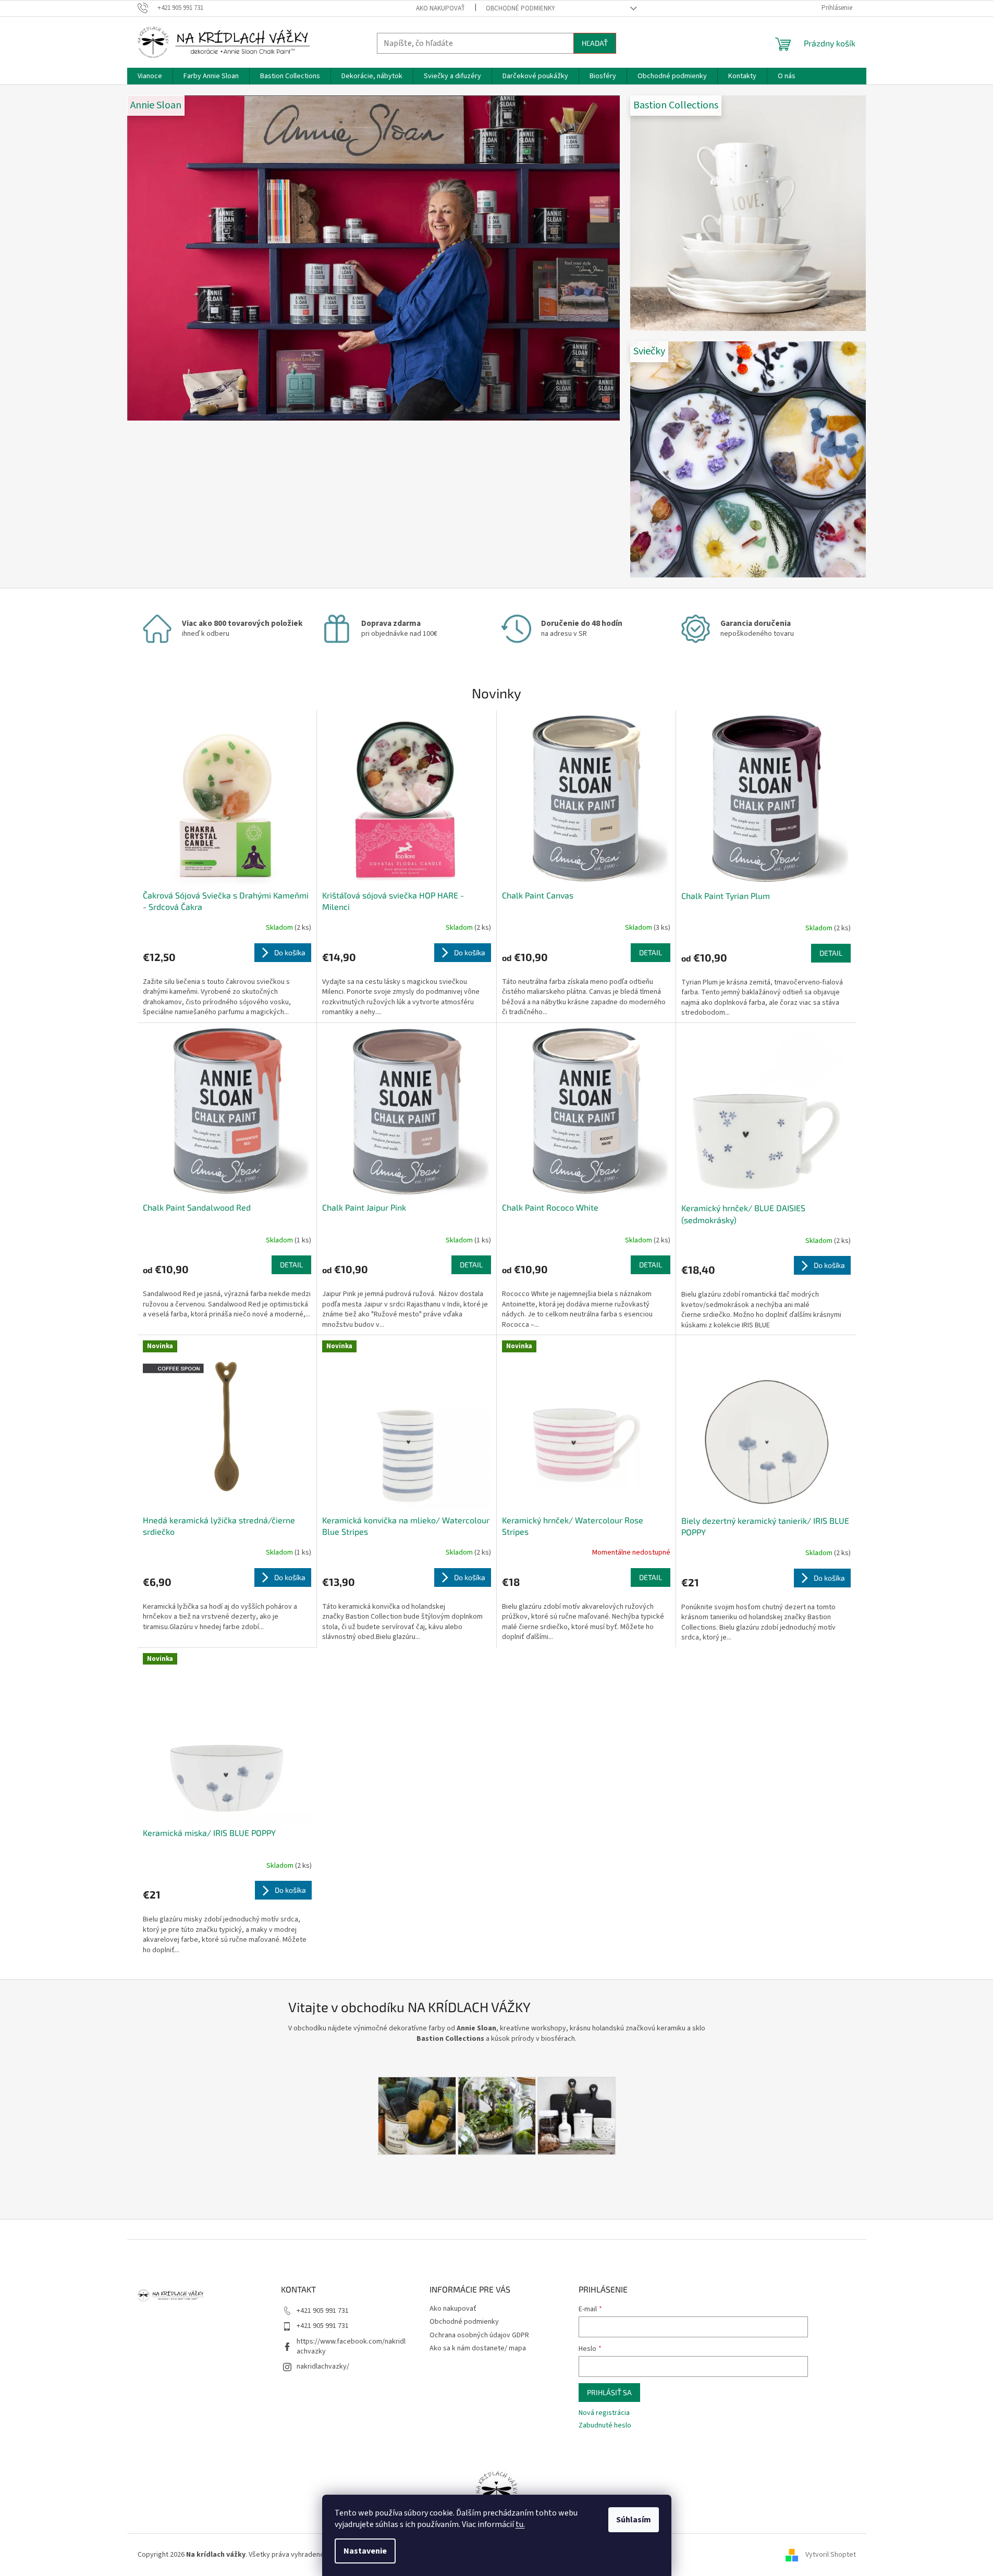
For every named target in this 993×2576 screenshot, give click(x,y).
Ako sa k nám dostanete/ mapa (478, 2348)
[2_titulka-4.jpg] (577, 2115)
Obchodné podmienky (520, 8)
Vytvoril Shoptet (831, 2555)
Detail (651, 952)
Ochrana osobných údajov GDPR (479, 2335)
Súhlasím (634, 2520)
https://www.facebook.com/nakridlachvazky (351, 2346)
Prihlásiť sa (609, 2392)
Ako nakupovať (440, 8)
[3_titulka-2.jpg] (417, 2115)
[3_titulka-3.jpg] (497, 2115)
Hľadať (595, 43)
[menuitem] (150, 76)
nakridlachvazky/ (323, 2367)
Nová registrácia (604, 2413)
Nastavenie (365, 2551)
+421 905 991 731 (323, 2311)
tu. (520, 2524)
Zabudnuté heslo (605, 2426)
